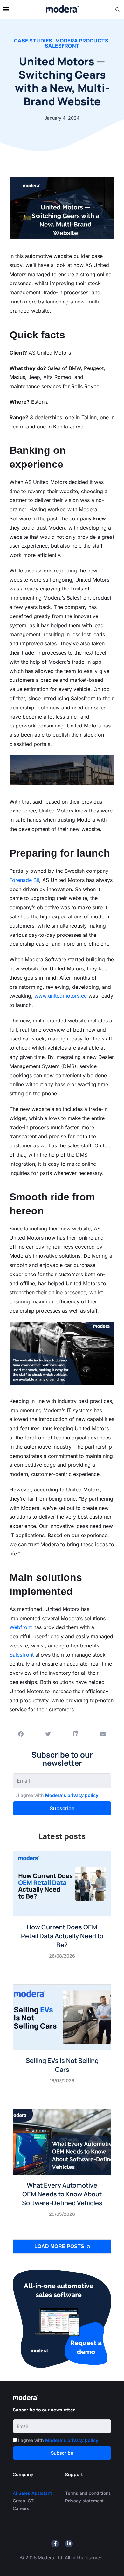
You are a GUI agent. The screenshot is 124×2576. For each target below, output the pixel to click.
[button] (21, 1734)
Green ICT (23, 2501)
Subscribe (62, 1808)
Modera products (82, 41)
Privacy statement (84, 2501)
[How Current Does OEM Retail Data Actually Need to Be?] (62, 1884)
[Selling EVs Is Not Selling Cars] (62, 2017)
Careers (21, 2508)
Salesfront (62, 46)
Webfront (21, 1627)
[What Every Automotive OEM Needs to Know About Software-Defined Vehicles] (62, 2142)
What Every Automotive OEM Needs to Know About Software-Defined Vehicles (62, 2194)
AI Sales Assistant (33, 2493)
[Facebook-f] (55, 2544)
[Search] (118, 10)
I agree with (58, 1795)
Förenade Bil (24, 880)
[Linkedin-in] (69, 2544)
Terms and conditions (88, 2493)
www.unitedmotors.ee (61, 996)
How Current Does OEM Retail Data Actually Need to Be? (62, 1936)
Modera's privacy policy (72, 1795)
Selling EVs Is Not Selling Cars (62, 2065)
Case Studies (33, 41)
